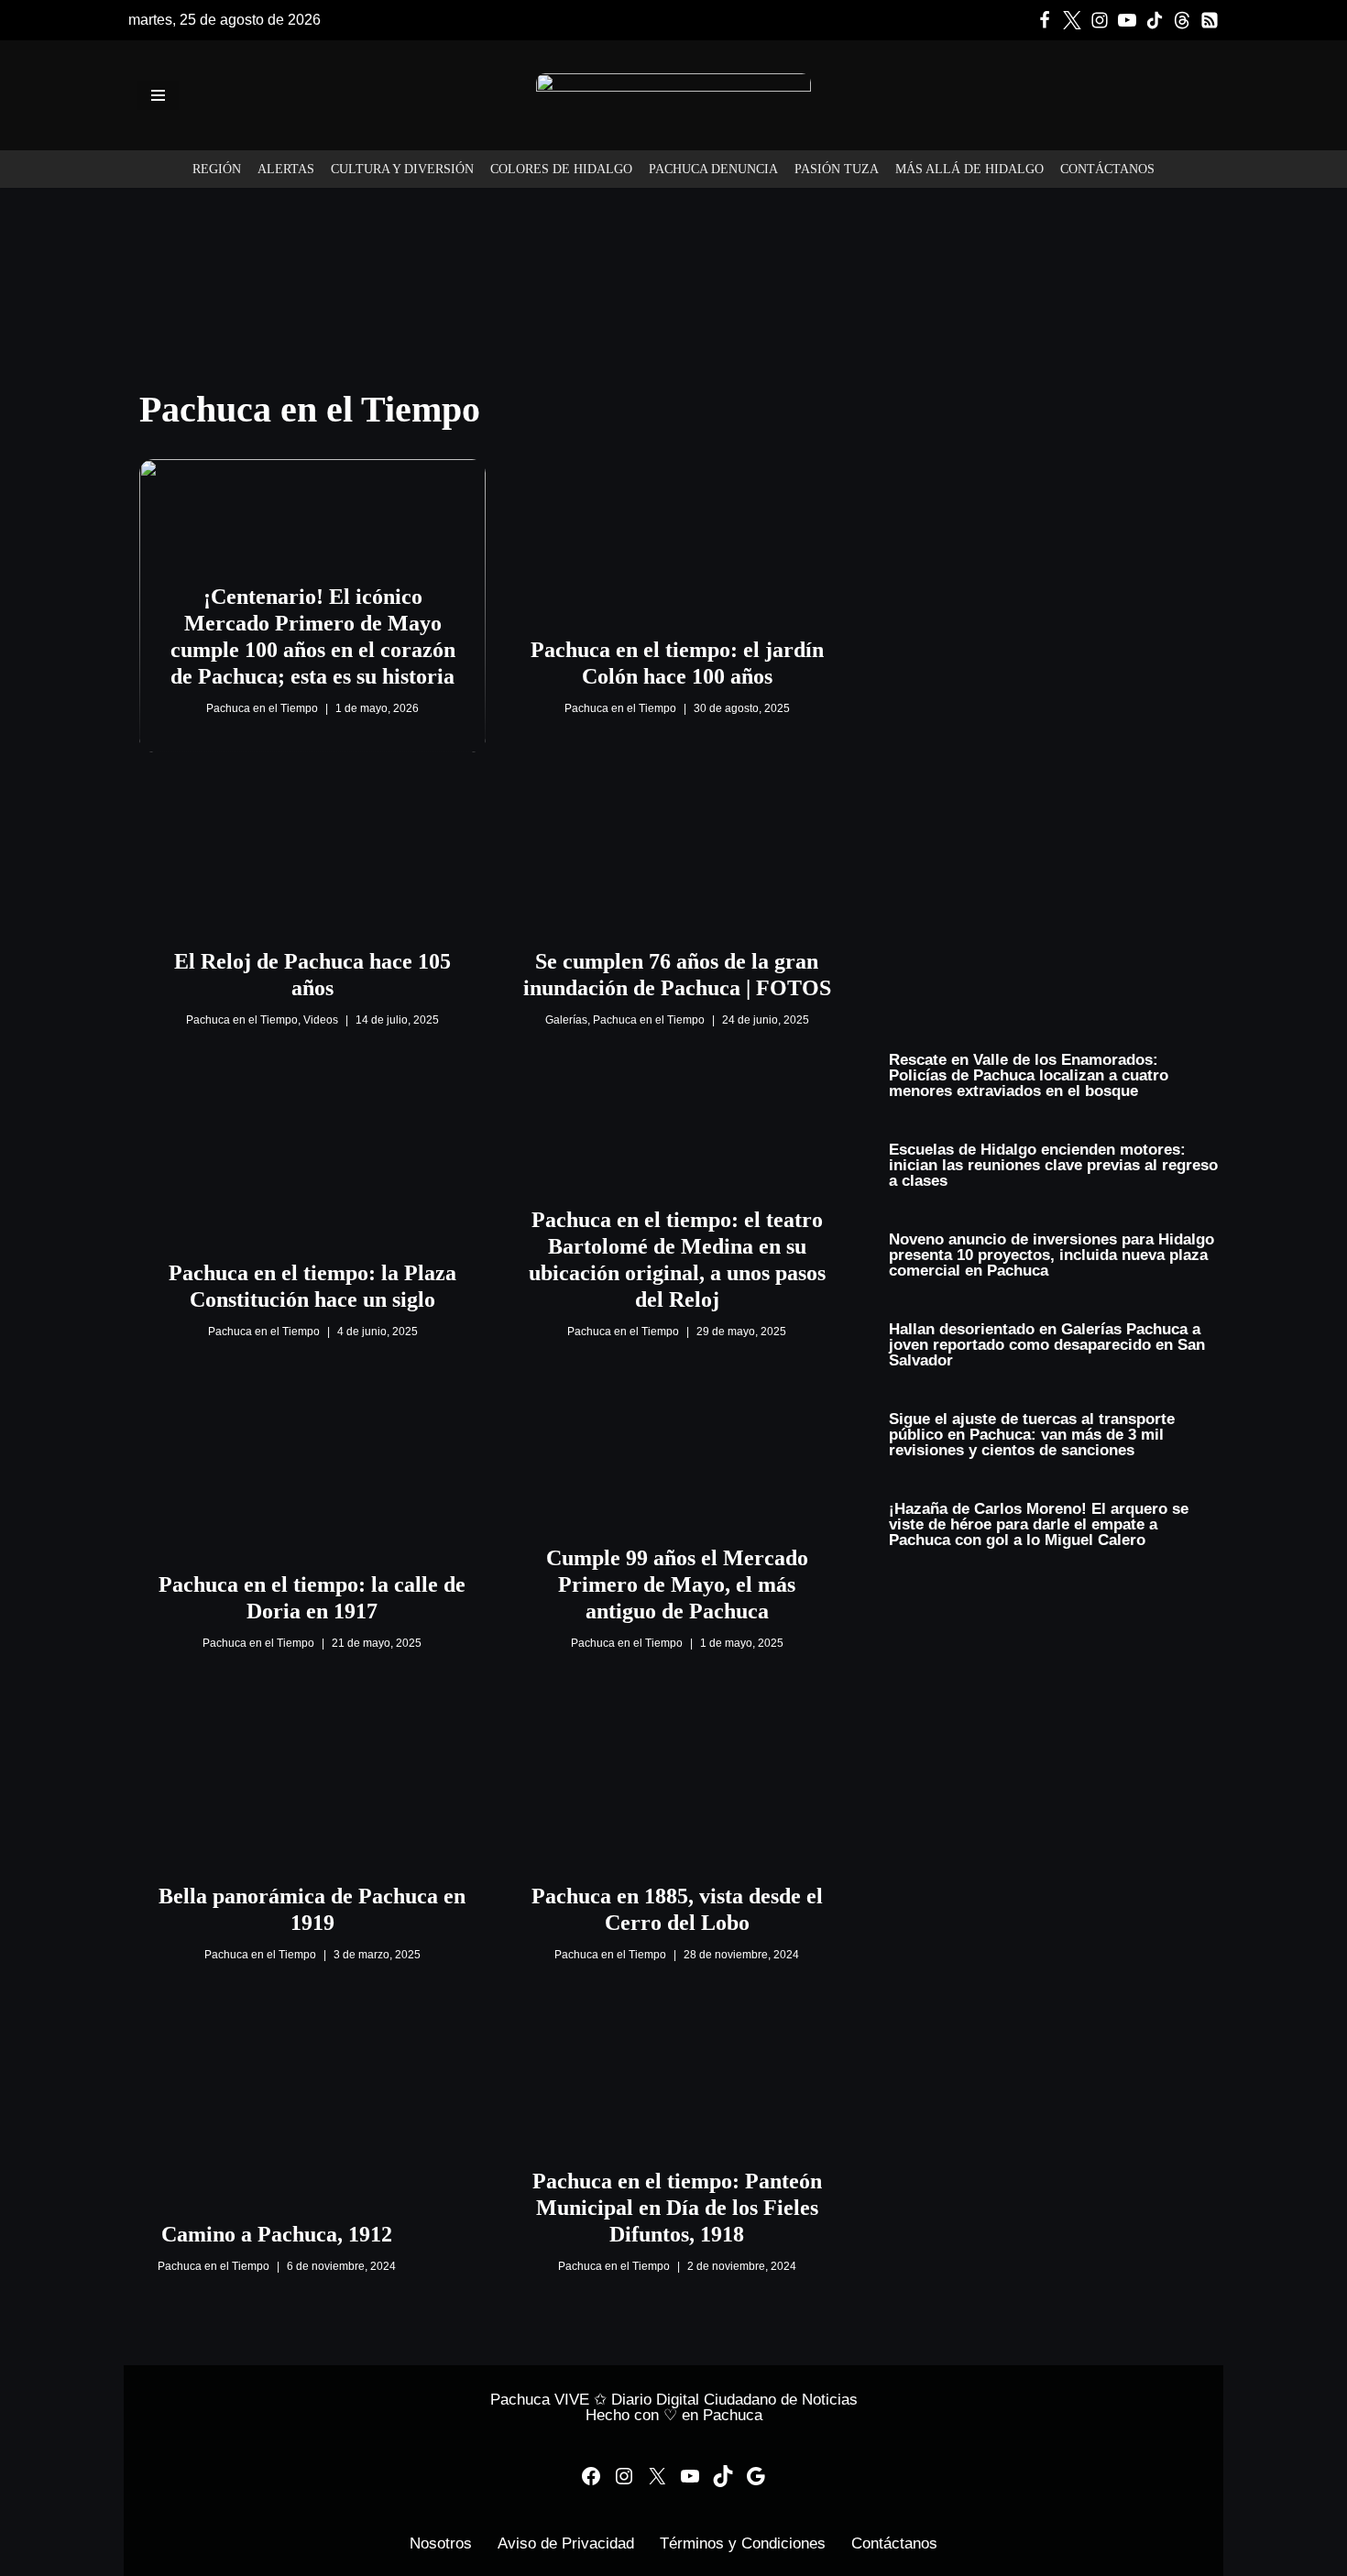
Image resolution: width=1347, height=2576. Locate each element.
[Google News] (1210, 20)
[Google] (756, 2476)
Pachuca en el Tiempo (262, 708)
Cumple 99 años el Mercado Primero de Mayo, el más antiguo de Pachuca (677, 1584)
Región (217, 169)
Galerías (566, 1020)
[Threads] (1182, 20)
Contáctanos (1107, 169)
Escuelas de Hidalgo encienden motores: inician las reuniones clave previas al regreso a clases (1053, 1165)
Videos (321, 1020)
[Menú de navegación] (158, 95)
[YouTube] (690, 2476)
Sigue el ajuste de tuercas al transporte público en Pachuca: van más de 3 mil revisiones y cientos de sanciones (1032, 1435)
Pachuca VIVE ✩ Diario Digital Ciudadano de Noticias (674, 2400)
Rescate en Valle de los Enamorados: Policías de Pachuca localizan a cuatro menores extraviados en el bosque (1029, 1075)
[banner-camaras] (1054, 373)
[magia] (1054, 685)
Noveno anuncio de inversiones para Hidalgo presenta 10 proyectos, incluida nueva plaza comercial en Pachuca (1051, 1255)
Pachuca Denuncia (713, 169)
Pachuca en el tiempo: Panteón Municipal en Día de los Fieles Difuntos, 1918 (677, 2208)
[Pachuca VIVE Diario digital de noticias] (673, 95)
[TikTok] (1155, 20)
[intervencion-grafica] (673, 201)
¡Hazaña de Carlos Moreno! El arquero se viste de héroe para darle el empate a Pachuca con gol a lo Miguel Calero (1039, 1524)
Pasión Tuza (837, 169)
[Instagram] (1100, 20)
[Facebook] (1045, 20)
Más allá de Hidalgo (969, 169)
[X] (657, 2476)
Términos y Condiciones (743, 2543)
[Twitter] (1072, 20)
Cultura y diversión (402, 169)
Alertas (286, 169)
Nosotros (441, 2543)
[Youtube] (1127, 20)
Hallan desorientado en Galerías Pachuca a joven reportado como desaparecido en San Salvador (1047, 1345)
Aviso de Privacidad (566, 2543)
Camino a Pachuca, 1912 (277, 2234)
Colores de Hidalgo (561, 169)
